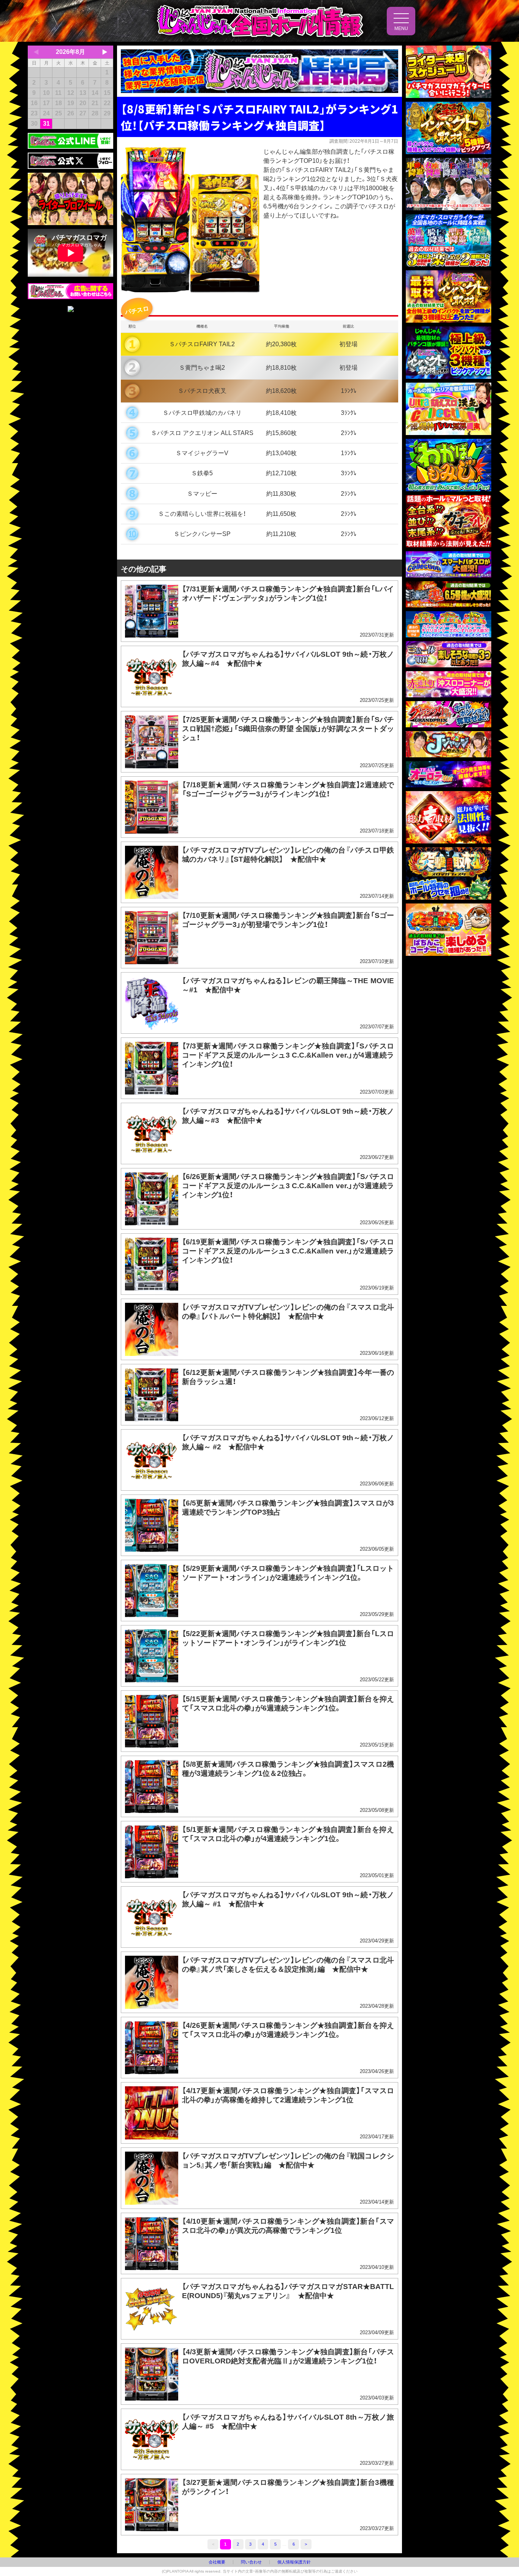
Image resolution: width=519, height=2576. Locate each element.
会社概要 (217, 2562)
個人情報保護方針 (294, 2562)
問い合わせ (251, 2562)
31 (46, 124)
